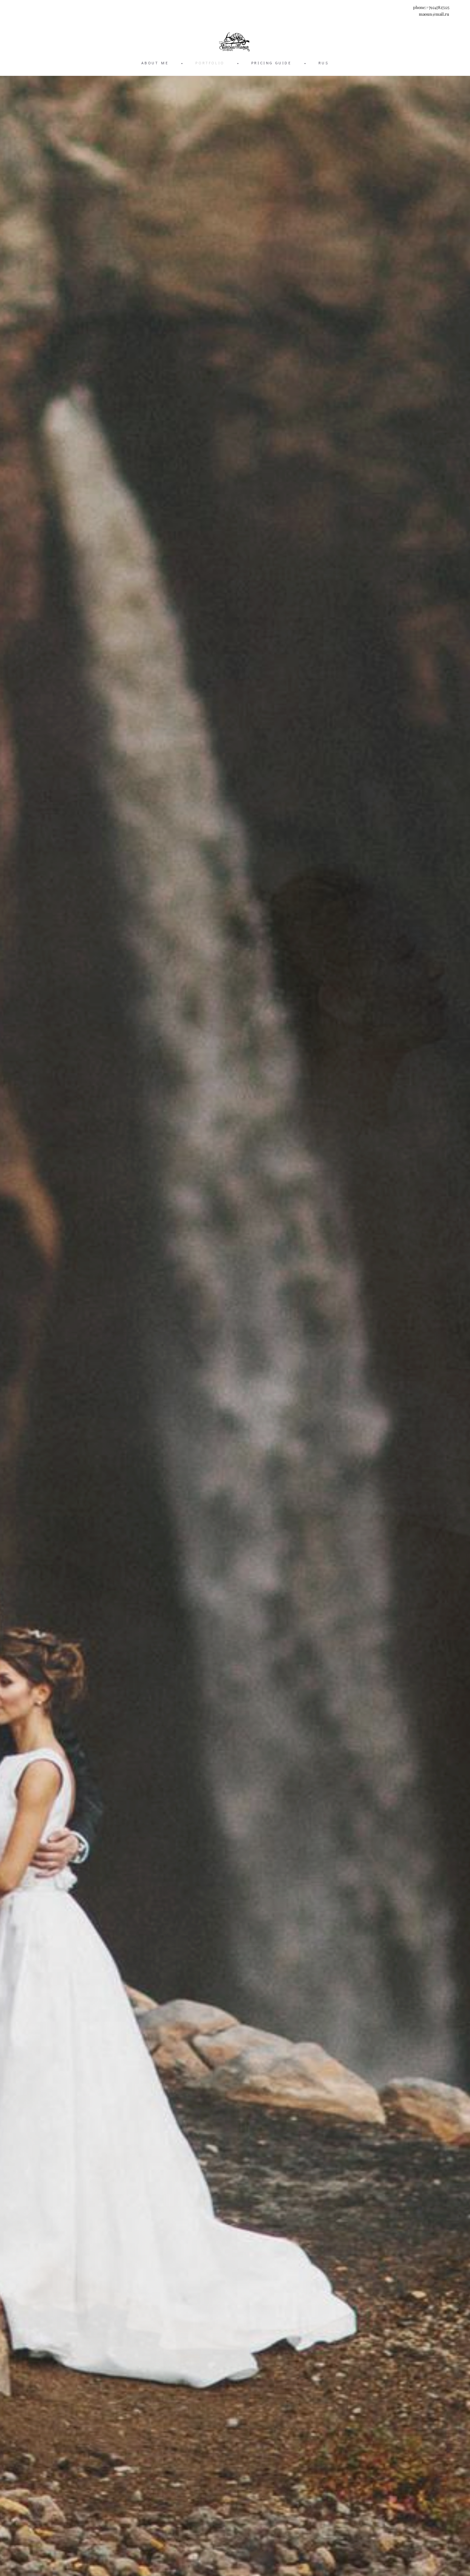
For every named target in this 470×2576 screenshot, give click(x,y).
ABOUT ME (155, 63)
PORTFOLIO (210, 63)
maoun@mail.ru (434, 14)
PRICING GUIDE (271, 63)
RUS (324, 63)
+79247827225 (438, 7)
